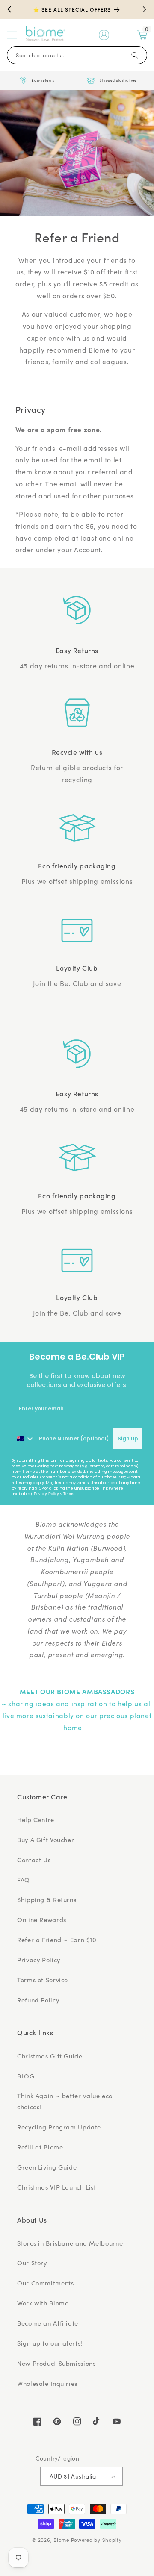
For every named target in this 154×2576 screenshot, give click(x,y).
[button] (12, 35)
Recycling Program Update (59, 2127)
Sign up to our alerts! (50, 2343)
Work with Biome (43, 2303)
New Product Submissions (56, 2363)
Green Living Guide (47, 2167)
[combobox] (23, 1439)
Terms (69, 1494)
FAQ (24, 1880)
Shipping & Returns (47, 1899)
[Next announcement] (145, 9)
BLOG (26, 2076)
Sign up (128, 1438)
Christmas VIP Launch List (57, 2187)
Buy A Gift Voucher (46, 1840)
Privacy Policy (46, 1494)
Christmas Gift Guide (50, 2056)
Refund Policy (38, 2000)
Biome (61, 2540)
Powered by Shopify (96, 2540)
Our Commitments (45, 2283)
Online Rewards (42, 1919)
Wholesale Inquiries (47, 2383)
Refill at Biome (40, 2147)
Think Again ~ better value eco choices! (65, 2101)
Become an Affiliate (48, 2323)
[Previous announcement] (9, 9)
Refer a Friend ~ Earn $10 (57, 1940)
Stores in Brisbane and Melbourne (70, 2243)
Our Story (32, 2263)
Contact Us (34, 1860)
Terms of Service (43, 1980)
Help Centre (36, 1819)
